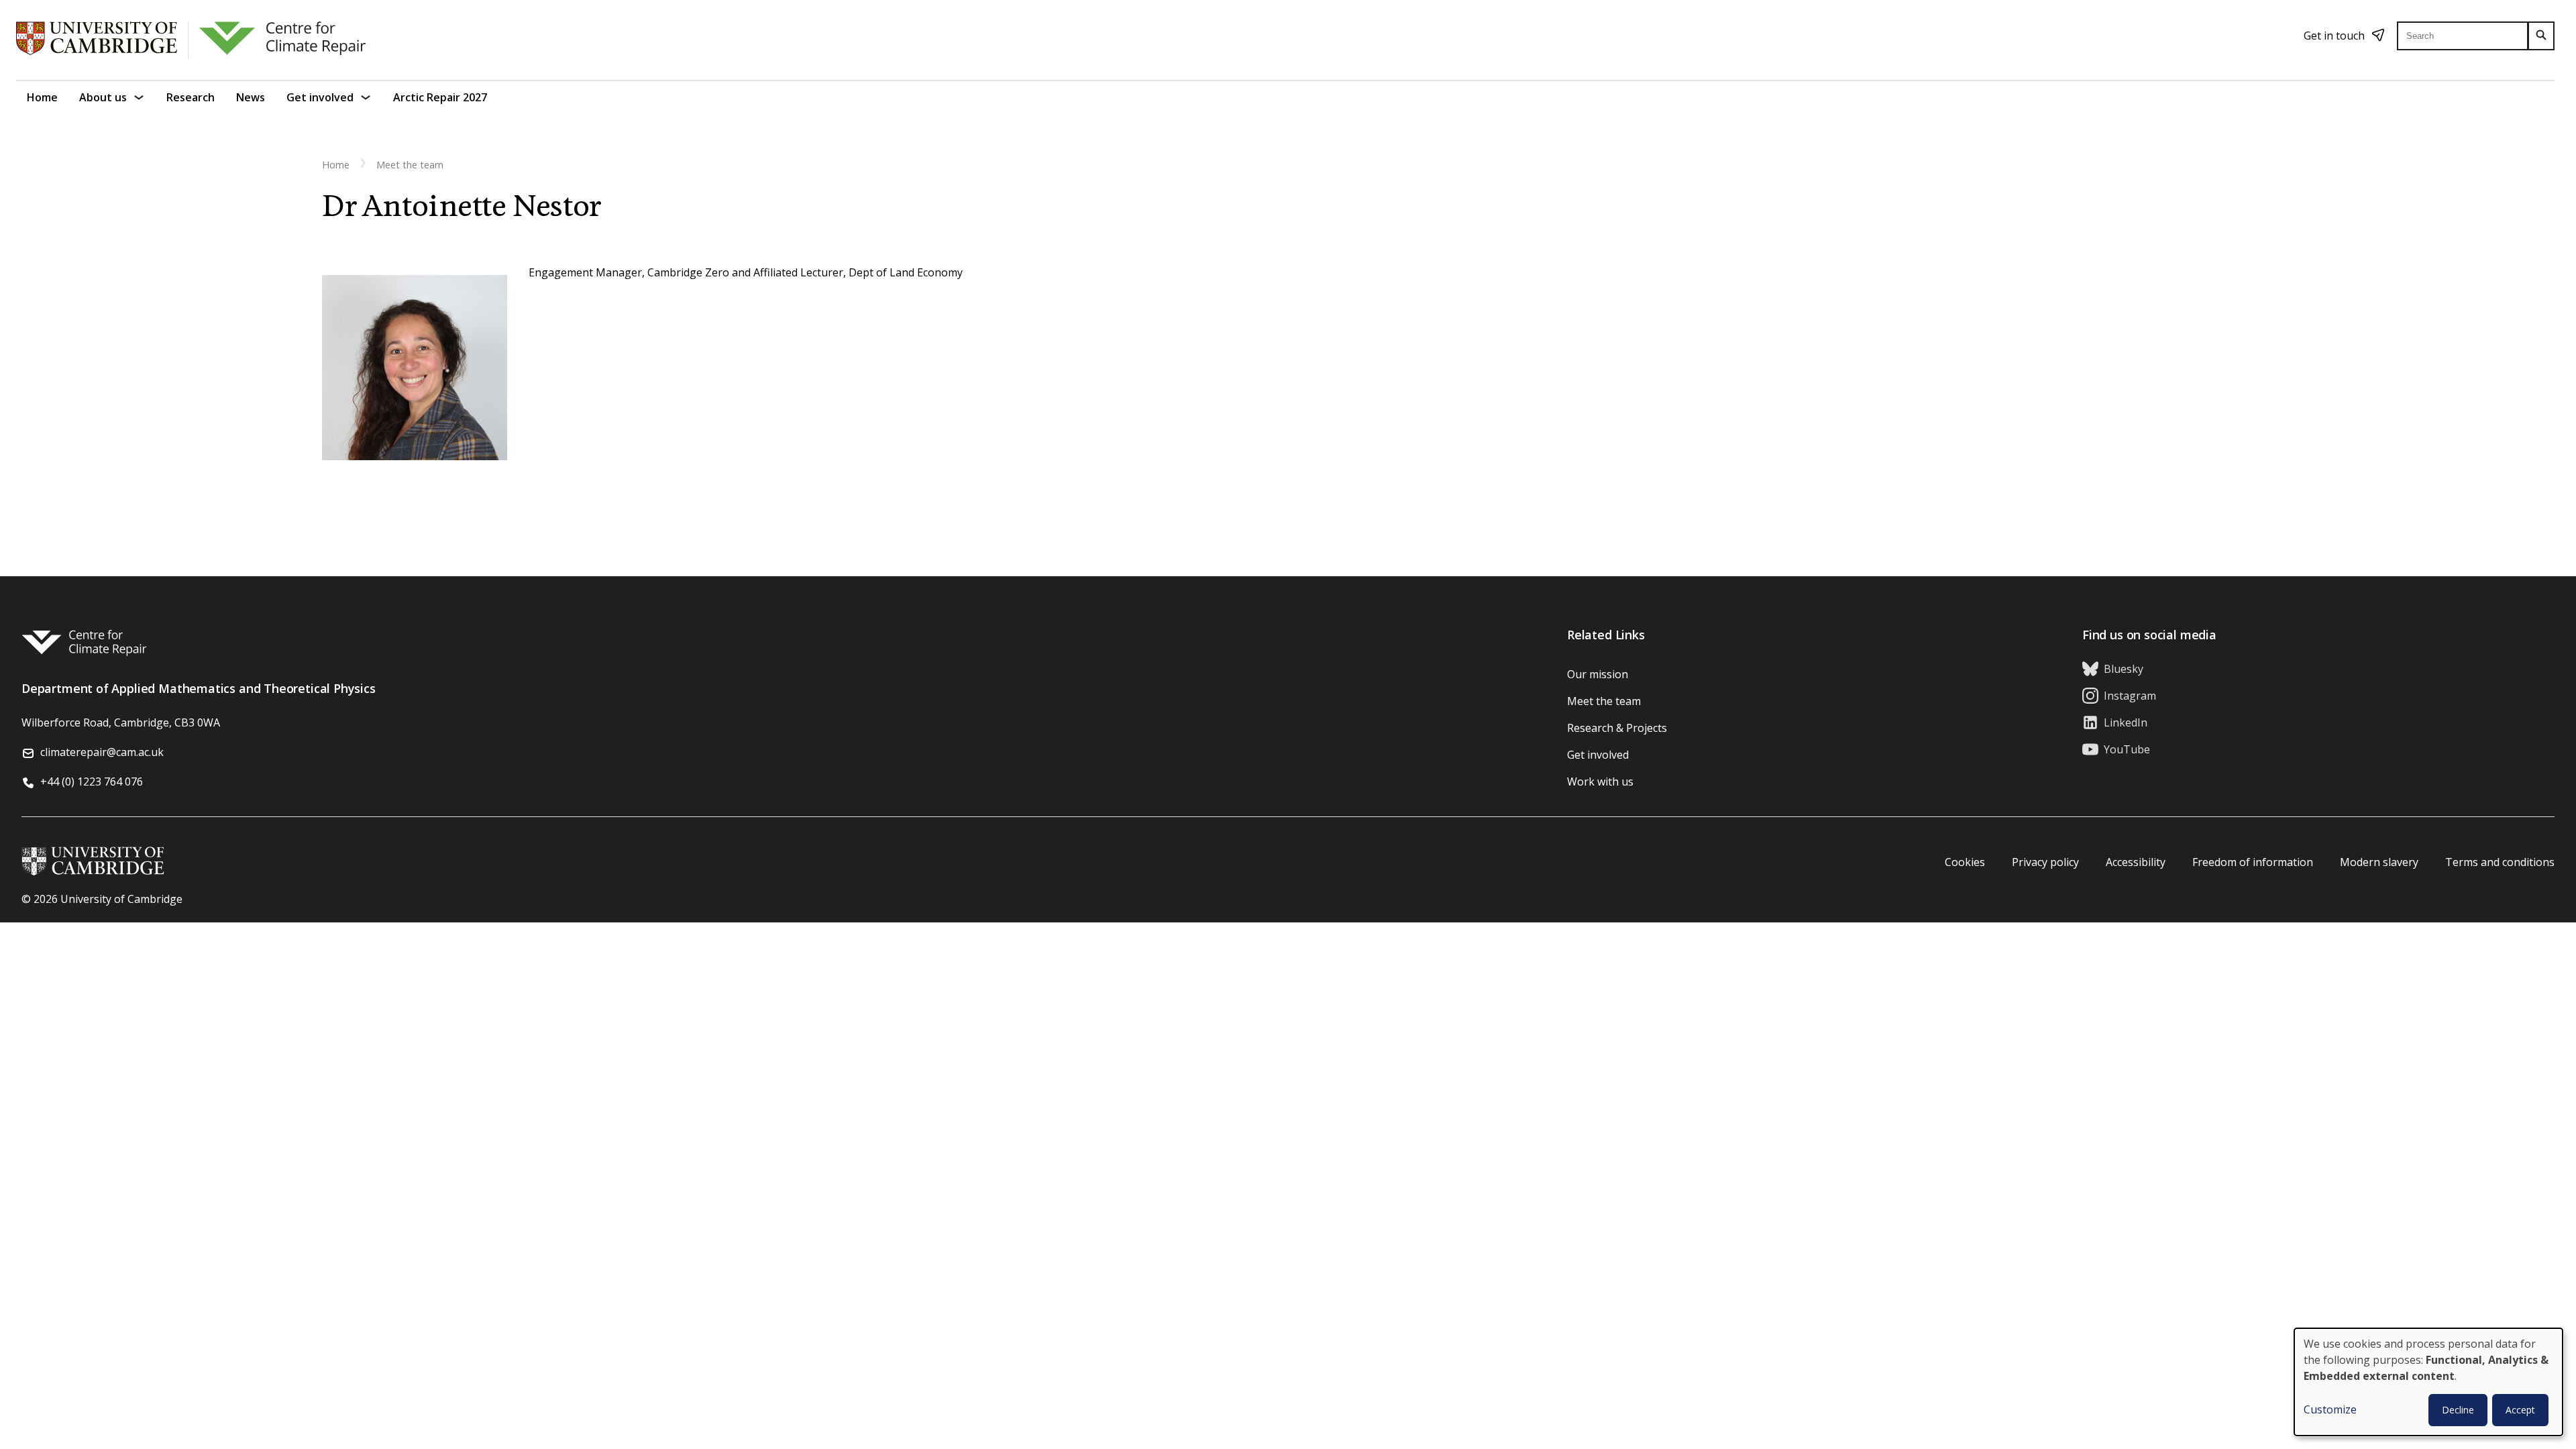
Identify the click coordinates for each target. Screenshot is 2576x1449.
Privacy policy (2045, 862)
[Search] (2541, 36)
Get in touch (2334, 36)
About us (103, 97)
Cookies (1965, 862)
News (251, 97)
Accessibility (2136, 862)
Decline (2458, 1410)
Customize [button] (2330, 1409)
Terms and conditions (2500, 862)
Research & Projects (1617, 728)
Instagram (2130, 696)
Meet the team (410, 165)
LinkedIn (2126, 722)
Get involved (320, 97)
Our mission (1598, 674)
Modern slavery (2379, 862)
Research (191, 97)
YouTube (2127, 749)
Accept (2520, 1410)
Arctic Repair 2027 (440, 97)
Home (42, 97)
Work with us (1600, 782)
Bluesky (2124, 669)
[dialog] (2428, 1382)
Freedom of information (2253, 862)
